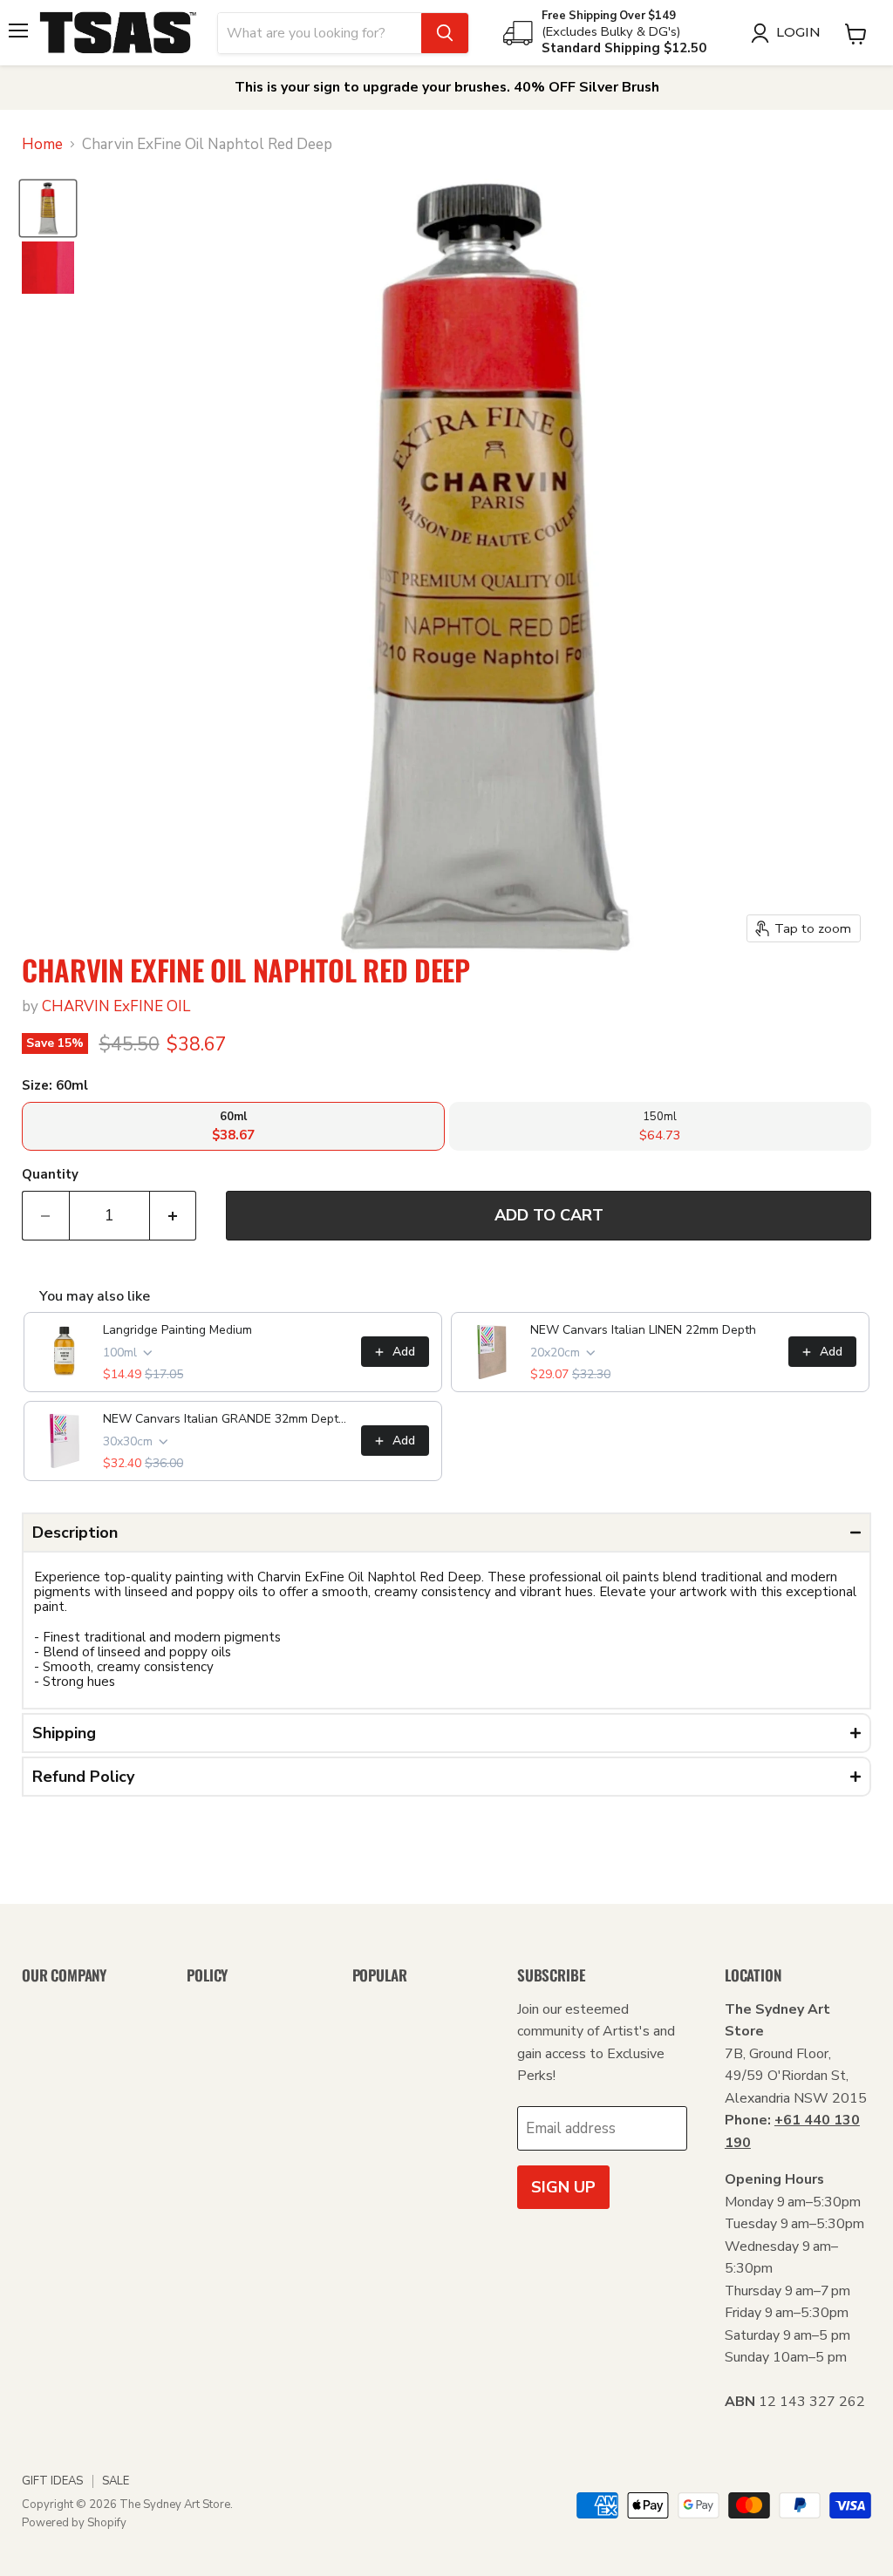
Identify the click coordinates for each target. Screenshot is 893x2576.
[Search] (445, 33)
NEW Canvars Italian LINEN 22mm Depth (643, 1330)
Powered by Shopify (74, 2523)
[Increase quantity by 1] (174, 1216)
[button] (446, 1533)
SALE (116, 2481)
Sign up (563, 2187)
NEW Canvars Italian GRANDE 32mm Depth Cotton (227, 1419)
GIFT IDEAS (52, 2481)
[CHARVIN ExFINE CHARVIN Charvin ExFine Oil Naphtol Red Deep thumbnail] (48, 208)
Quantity (50, 1175)
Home (42, 145)
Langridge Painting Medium (177, 1330)
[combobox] (320, 33)
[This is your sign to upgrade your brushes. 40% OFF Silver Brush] (446, 88)
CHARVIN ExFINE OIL (116, 1006)
